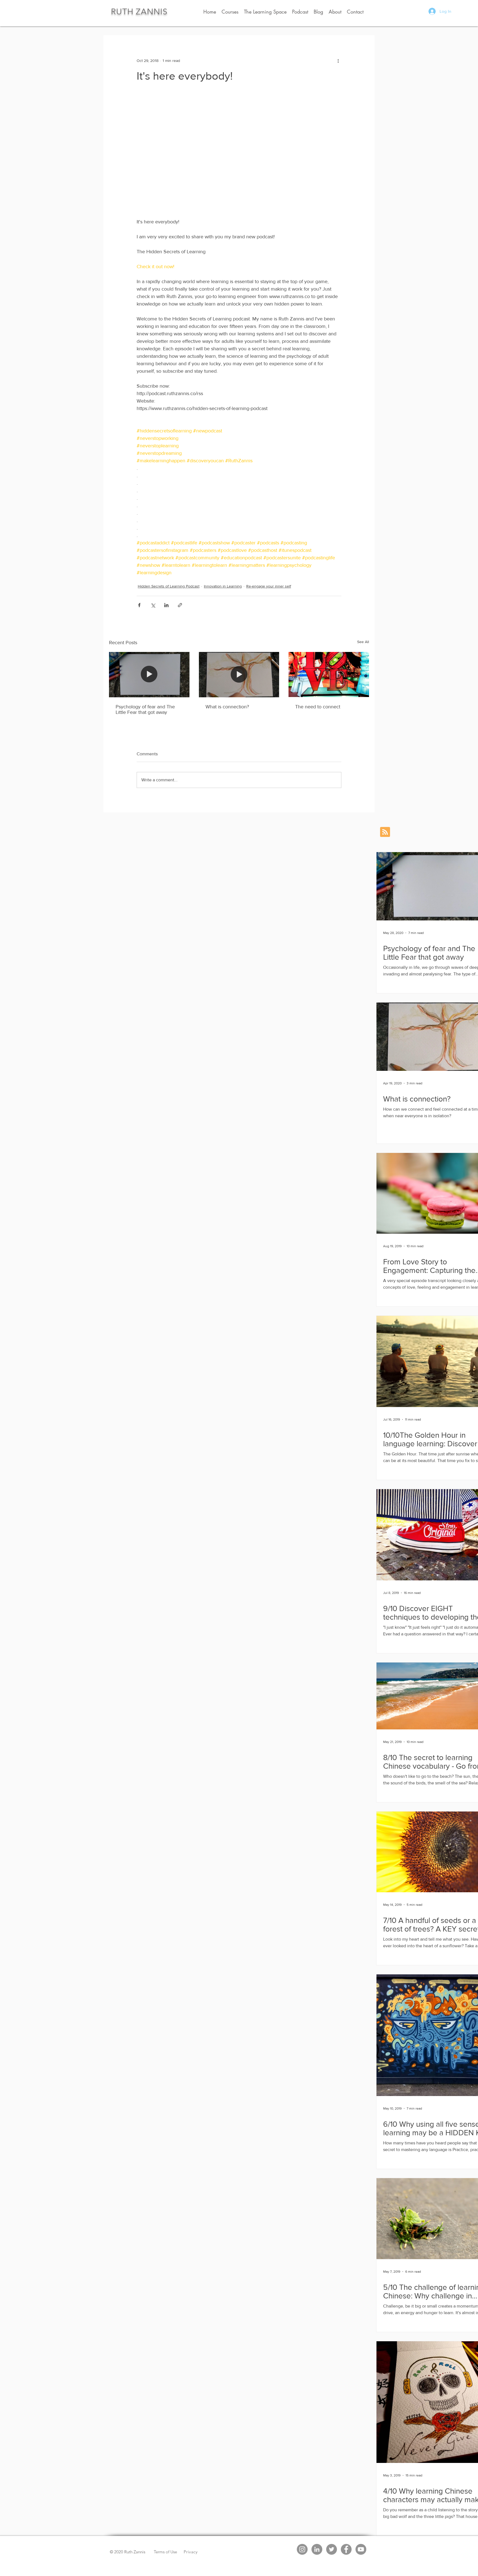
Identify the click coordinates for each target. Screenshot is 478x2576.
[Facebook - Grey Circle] (346, 2549)
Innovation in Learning (223, 586)
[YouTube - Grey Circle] (361, 2549)
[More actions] (338, 61)
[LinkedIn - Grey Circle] (317, 2549)
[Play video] (239, 153)
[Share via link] (180, 605)
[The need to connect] (329, 674)
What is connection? (227, 707)
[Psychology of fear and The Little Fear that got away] (149, 674)
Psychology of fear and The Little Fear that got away (145, 709)
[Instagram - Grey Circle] (302, 2549)
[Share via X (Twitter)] (153, 605)
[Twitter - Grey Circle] (332, 2549)
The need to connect (318, 707)
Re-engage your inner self (269, 586)
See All (363, 642)
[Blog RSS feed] (385, 832)
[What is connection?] (239, 675)
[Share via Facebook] (139, 605)
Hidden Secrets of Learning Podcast (169, 586)
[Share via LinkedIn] (166, 605)
